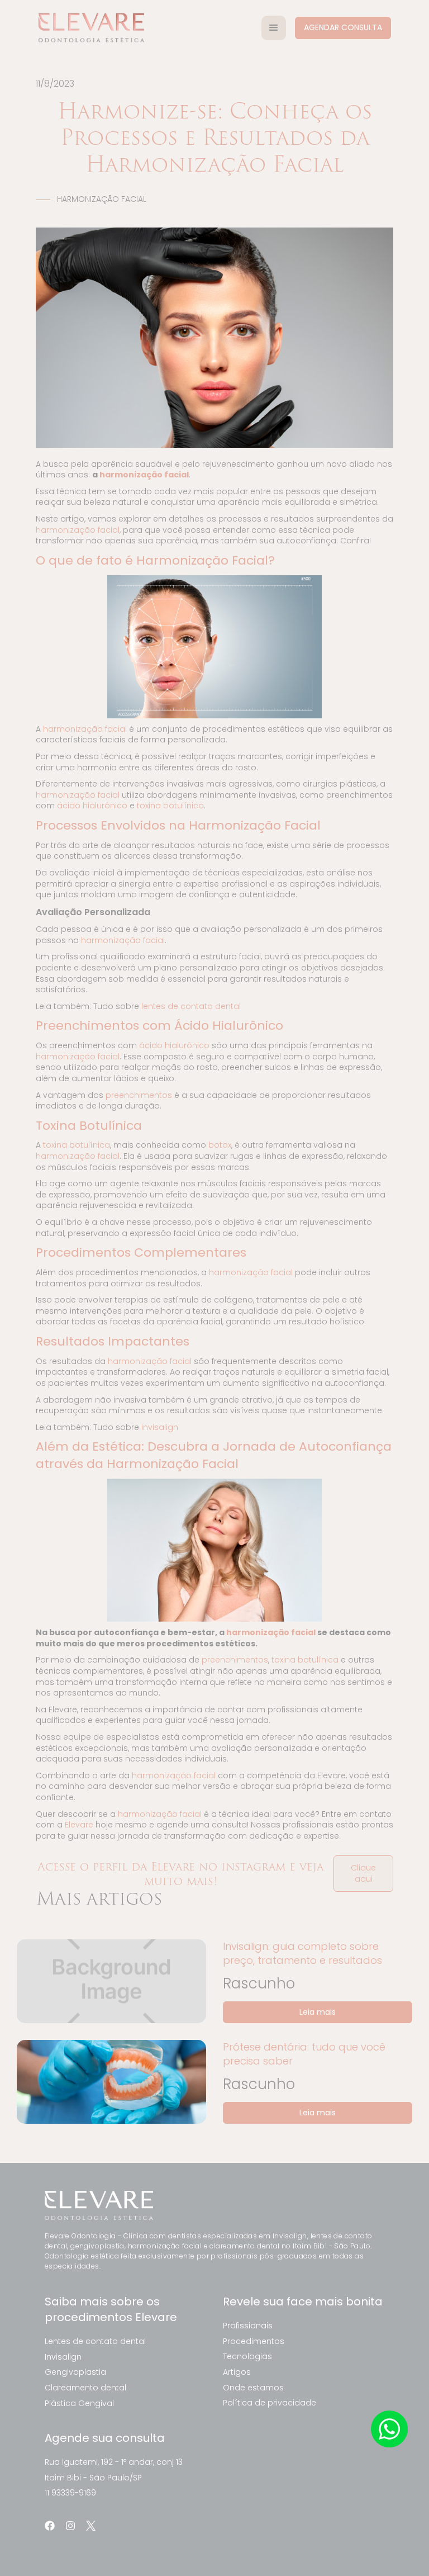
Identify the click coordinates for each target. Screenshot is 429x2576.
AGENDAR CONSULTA (343, 27)
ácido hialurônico (92, 806)
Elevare (79, 1825)
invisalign (160, 1427)
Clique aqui (363, 1873)
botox (220, 1145)
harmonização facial (78, 530)
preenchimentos (139, 1095)
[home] (91, 28)
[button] (274, 28)
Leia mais (318, 2012)
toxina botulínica (170, 806)
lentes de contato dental (191, 1006)
